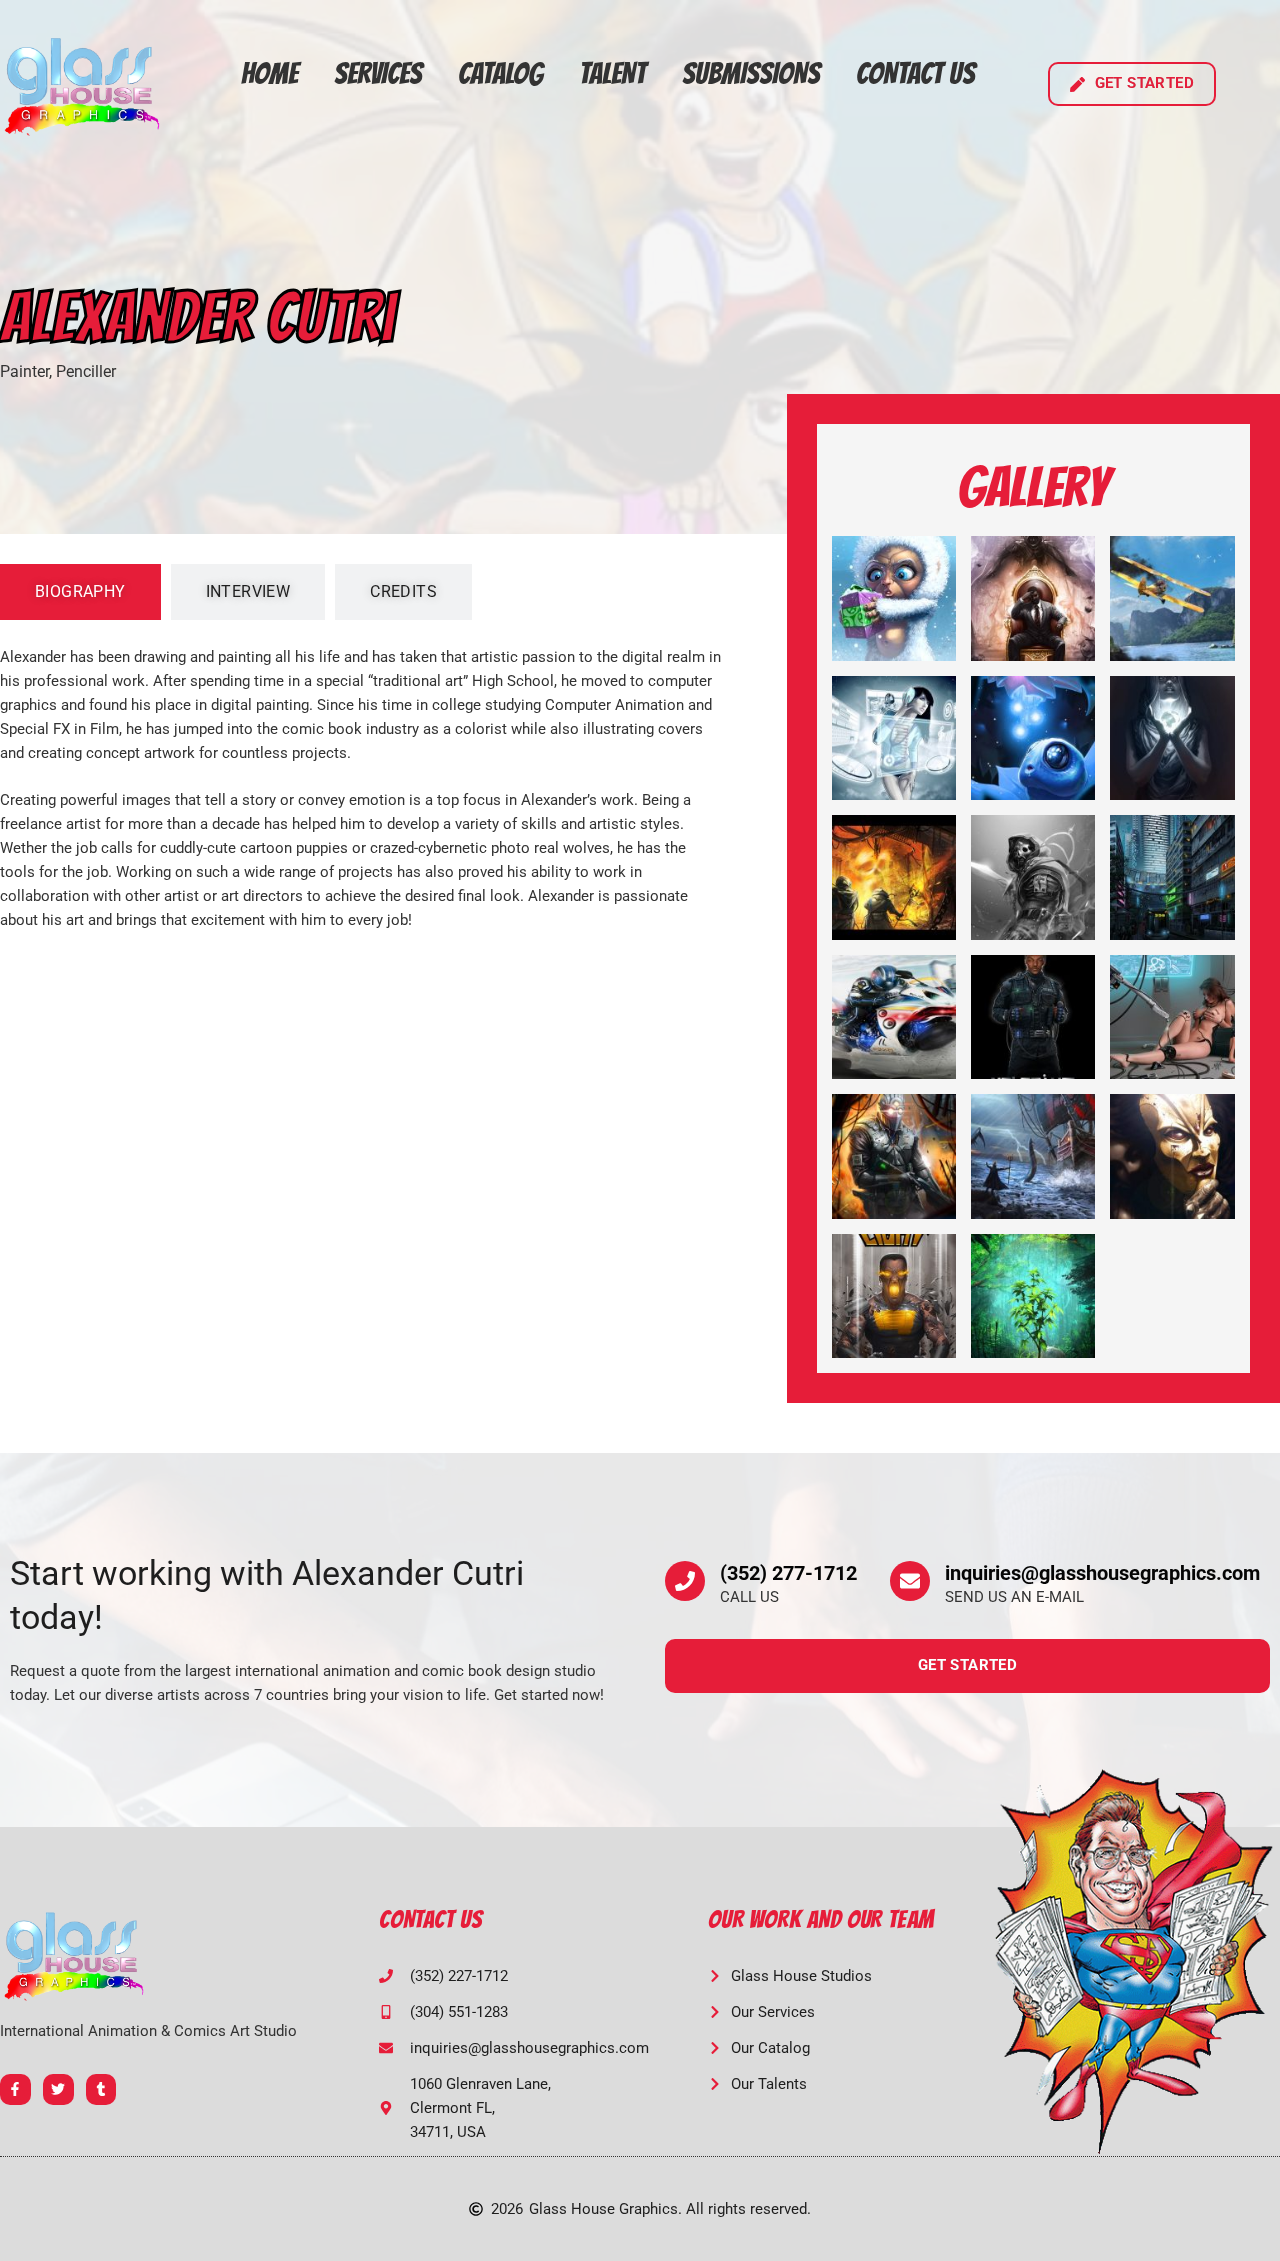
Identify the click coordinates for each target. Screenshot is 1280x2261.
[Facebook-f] (15, 2089)
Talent (612, 73)
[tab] (80, 592)
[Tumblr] (101, 2089)
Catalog (500, 73)
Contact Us (915, 73)
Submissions (751, 73)
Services (378, 73)
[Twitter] (58, 2089)
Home (269, 73)
